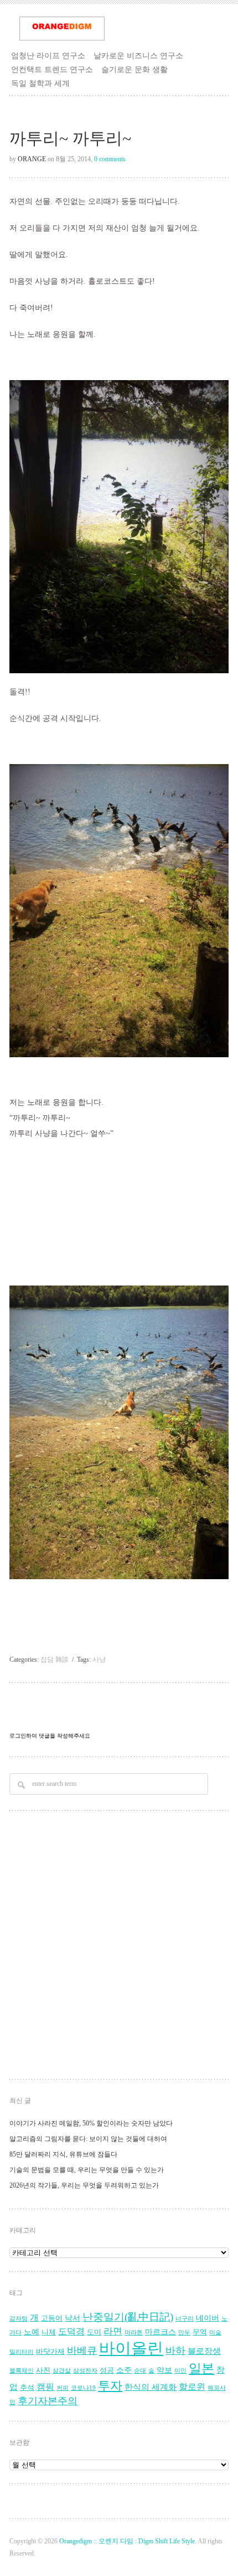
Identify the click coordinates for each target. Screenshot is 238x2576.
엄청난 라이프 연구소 (48, 55)
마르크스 (161, 2332)
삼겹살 (62, 2371)
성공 (107, 2370)
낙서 (73, 2318)
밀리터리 (22, 2352)
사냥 (99, 1660)
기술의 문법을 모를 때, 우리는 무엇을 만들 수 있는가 (87, 2170)
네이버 (208, 2318)
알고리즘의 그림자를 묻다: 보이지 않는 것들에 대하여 (88, 2139)
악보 (164, 2370)
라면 (113, 2331)
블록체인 (22, 2371)
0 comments (110, 159)
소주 (124, 2370)
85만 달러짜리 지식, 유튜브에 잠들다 (63, 2154)
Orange (32, 159)
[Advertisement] (119, 1947)
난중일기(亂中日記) (128, 2317)
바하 (175, 2350)
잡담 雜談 (55, 1660)
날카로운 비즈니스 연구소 (138, 55)
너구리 (185, 2319)
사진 (43, 2370)
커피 (63, 2388)
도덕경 (71, 2332)
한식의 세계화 (151, 2387)
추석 (27, 2388)
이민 (180, 2371)
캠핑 (45, 2387)
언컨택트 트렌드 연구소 (52, 69)
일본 (201, 2368)
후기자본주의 (48, 2401)
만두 (184, 2332)
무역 (200, 2332)
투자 (110, 2386)
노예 (32, 2332)
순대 (140, 2371)
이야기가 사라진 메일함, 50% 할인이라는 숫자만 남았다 (91, 2123)
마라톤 (134, 2332)
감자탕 (19, 2319)
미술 (215, 2332)
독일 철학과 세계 (40, 83)
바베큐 (82, 2350)
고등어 (52, 2318)
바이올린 (131, 2348)
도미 (94, 2332)
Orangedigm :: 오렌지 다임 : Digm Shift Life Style (127, 2541)
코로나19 (83, 2388)
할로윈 (192, 2387)
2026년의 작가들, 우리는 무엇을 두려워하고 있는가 (84, 2185)
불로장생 (204, 2351)
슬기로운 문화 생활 (134, 69)
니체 (49, 2332)
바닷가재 (50, 2352)
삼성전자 (85, 2371)
